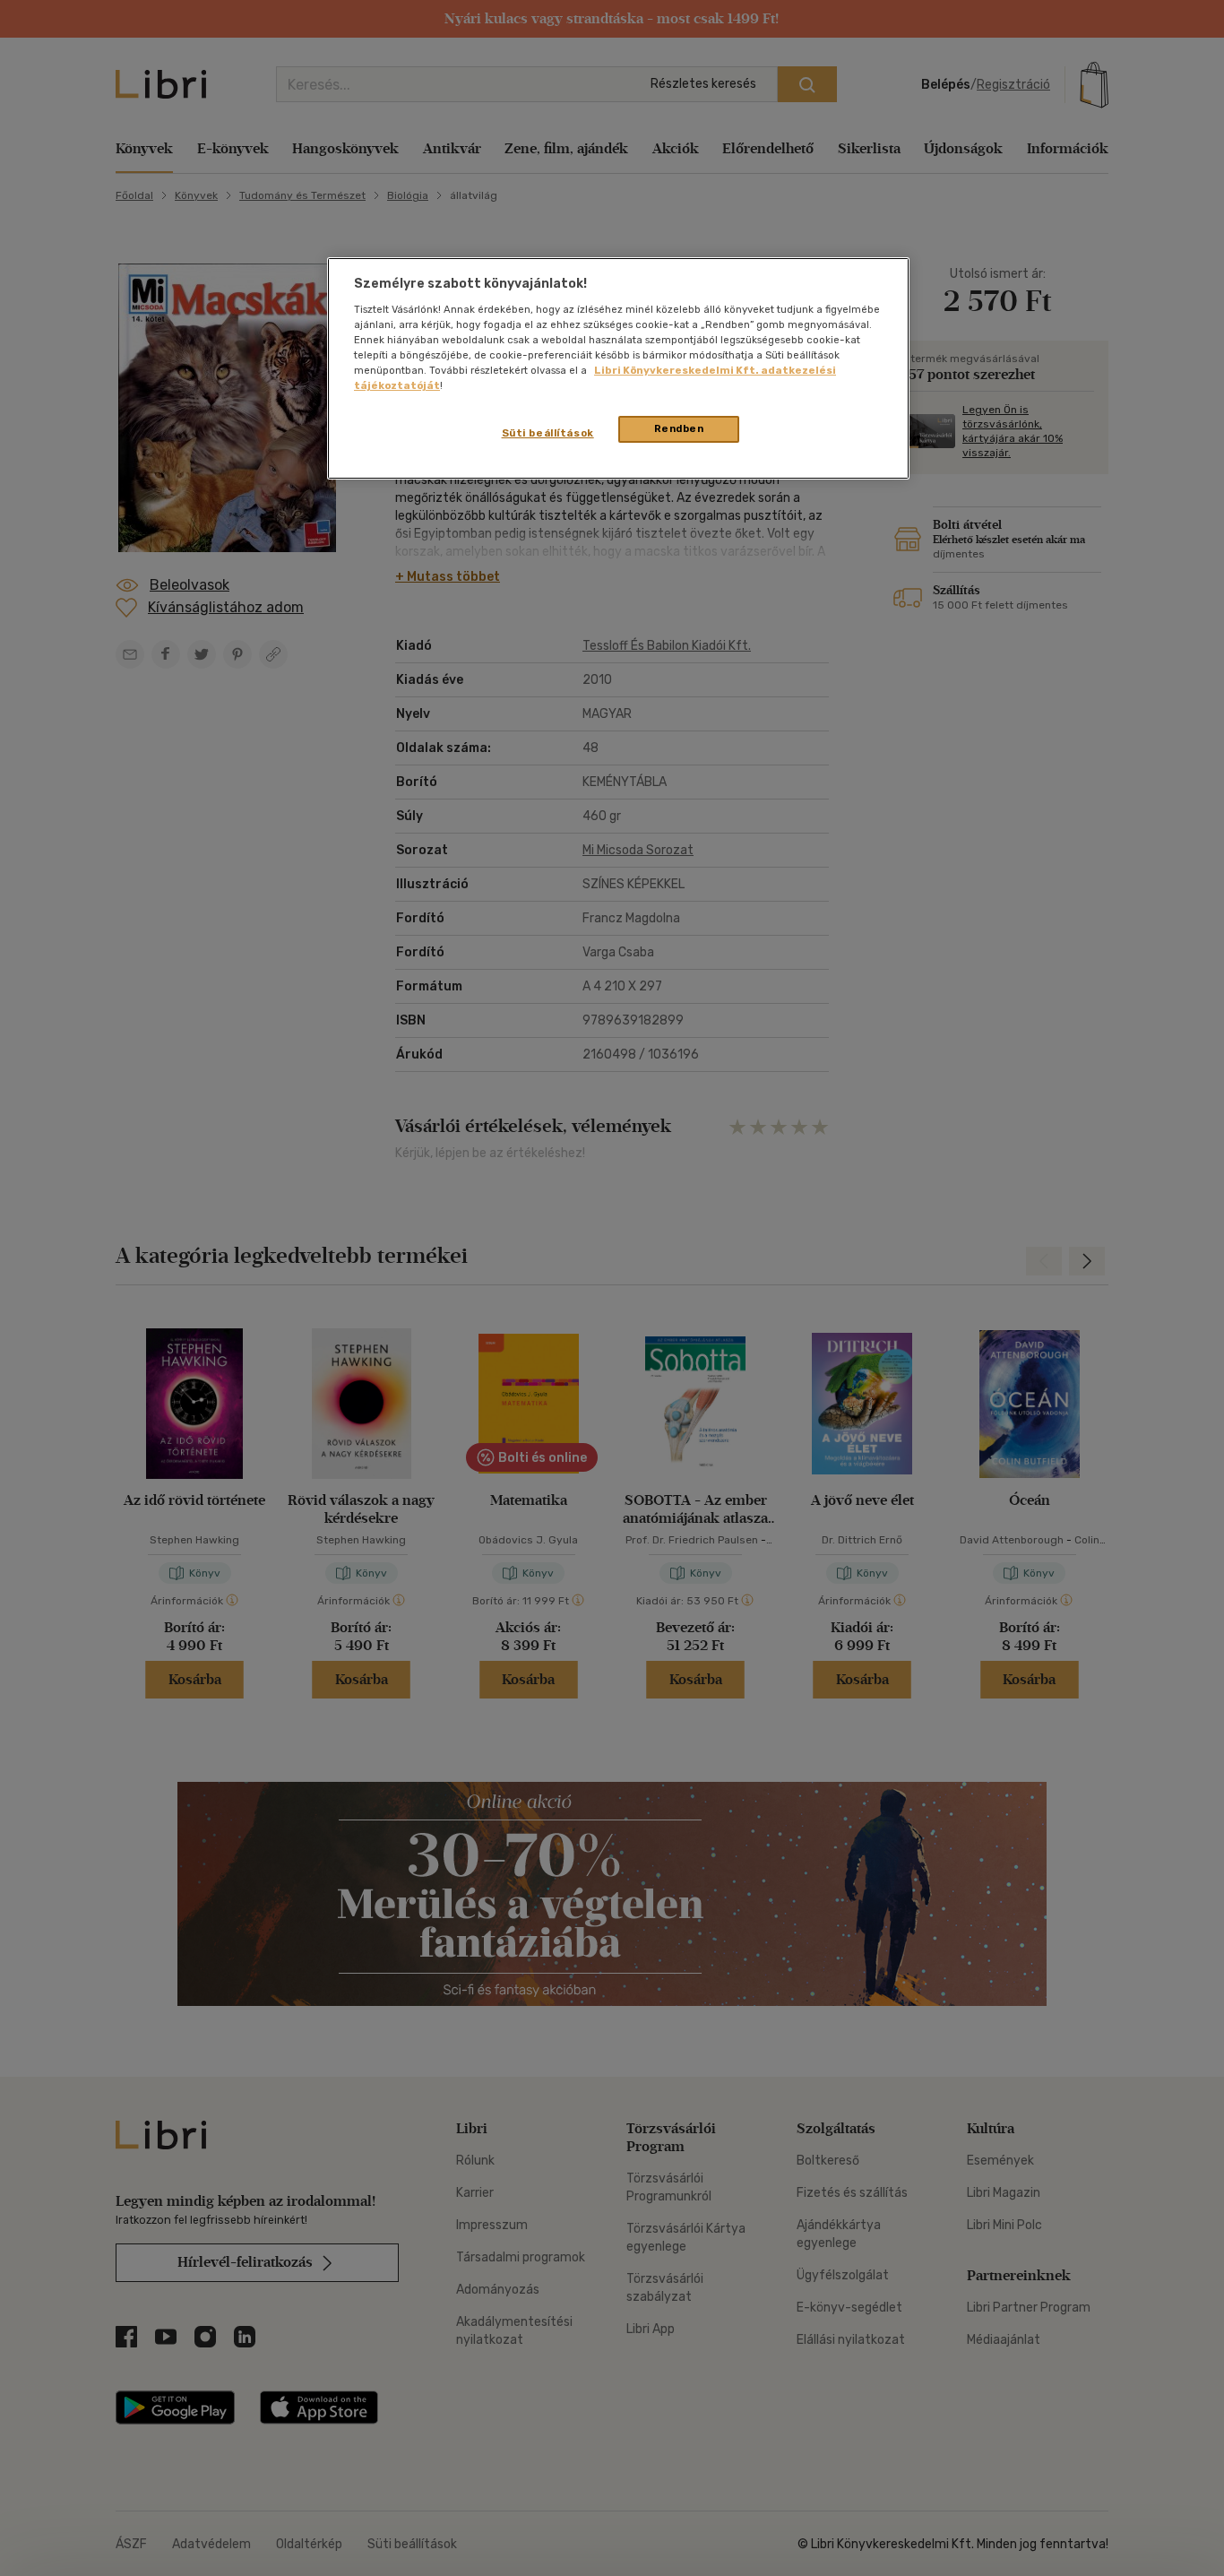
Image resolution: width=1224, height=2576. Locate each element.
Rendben (679, 428)
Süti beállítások (548, 433)
